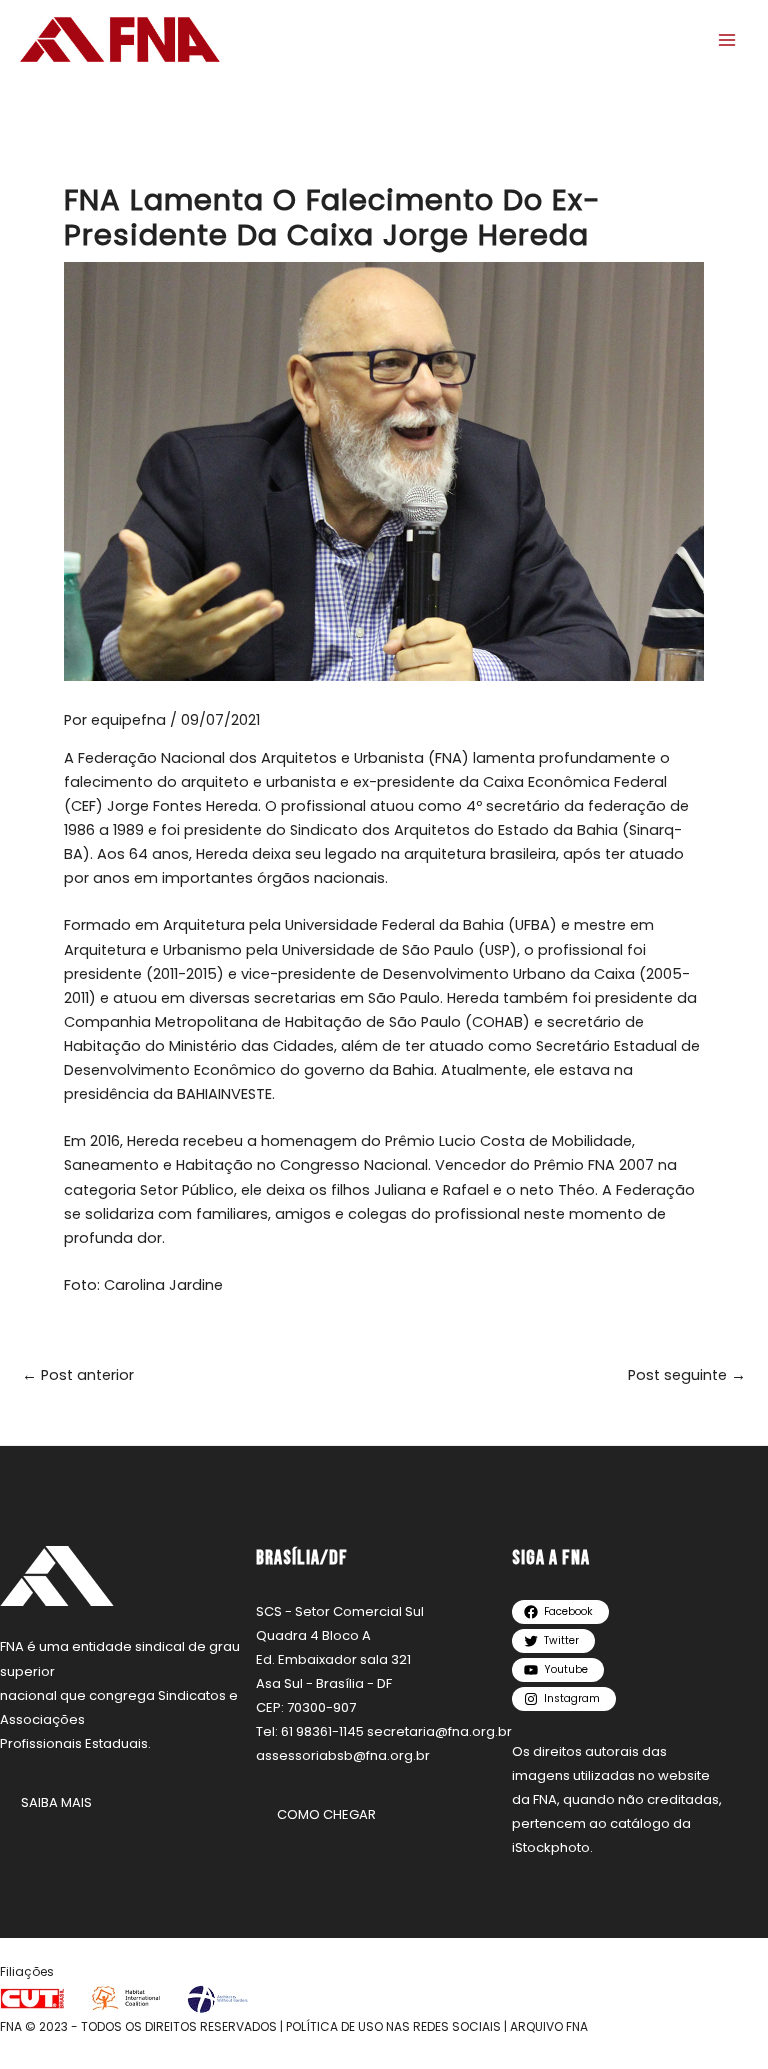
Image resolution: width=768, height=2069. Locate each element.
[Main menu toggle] (727, 40)
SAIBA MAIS (56, 1802)
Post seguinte (687, 1375)
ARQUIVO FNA (549, 2026)
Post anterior (78, 1375)
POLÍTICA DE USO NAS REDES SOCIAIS (393, 2026)
